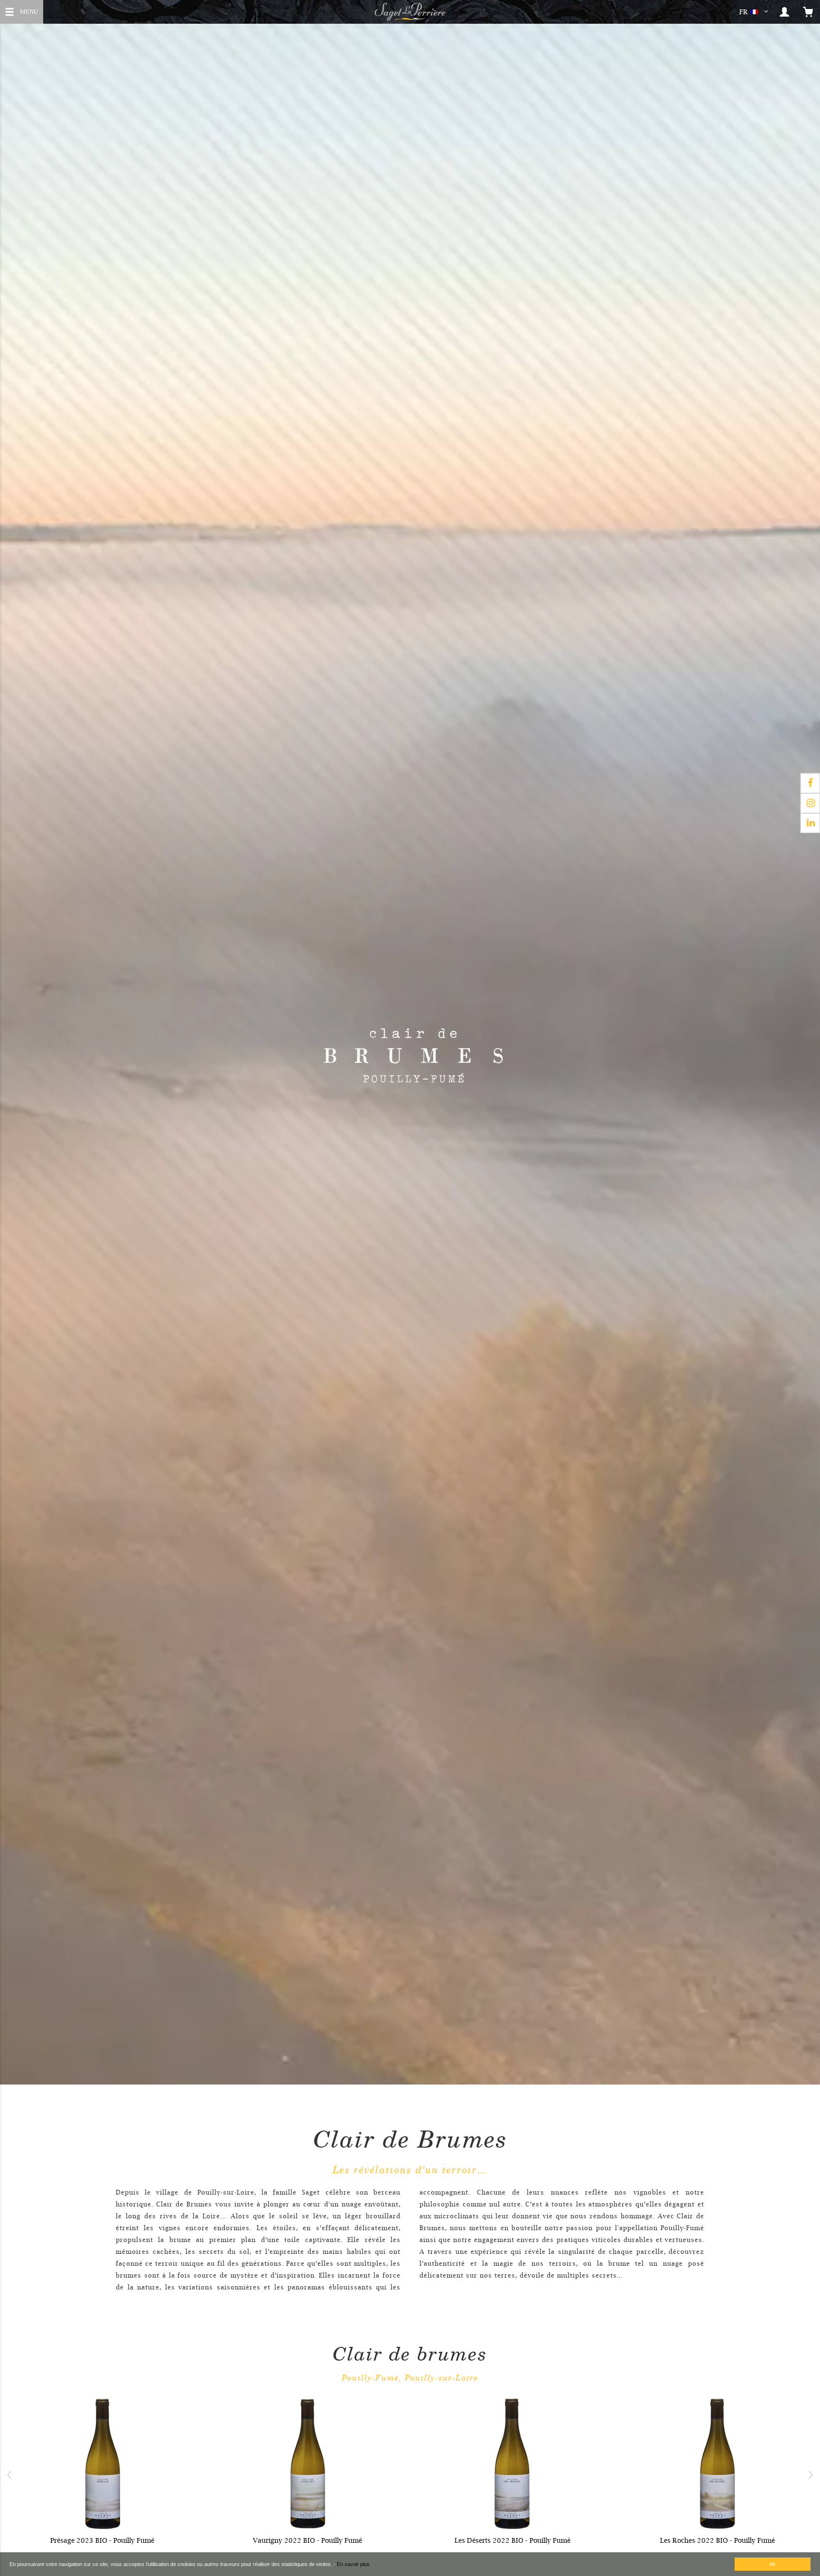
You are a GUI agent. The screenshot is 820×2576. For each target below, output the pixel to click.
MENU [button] (29, 11)
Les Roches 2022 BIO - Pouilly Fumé (717, 2540)
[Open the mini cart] (808, 12)
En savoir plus (353, 2564)
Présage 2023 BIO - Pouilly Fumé (102, 2540)
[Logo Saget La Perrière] (410, 12)
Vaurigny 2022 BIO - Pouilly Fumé (307, 2540)
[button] (756, 12)
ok (773, 2564)
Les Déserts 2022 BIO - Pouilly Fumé (512, 2540)
